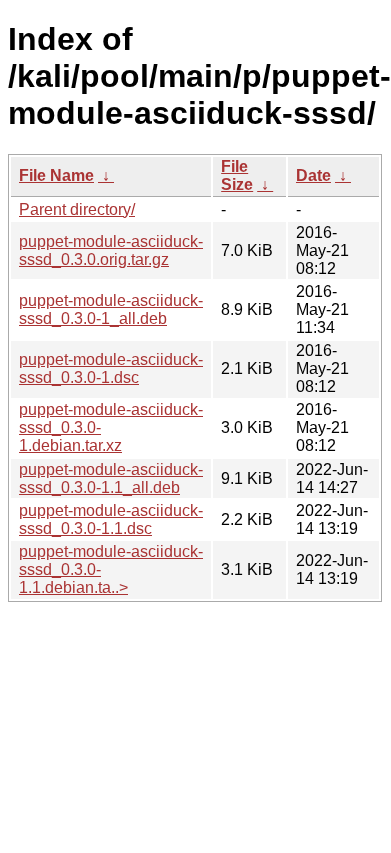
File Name (56, 175)
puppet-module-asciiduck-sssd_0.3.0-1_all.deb (111, 309)
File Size (237, 175)
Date (313, 175)
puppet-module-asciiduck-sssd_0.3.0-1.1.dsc (111, 519)
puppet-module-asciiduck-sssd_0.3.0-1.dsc (111, 368)
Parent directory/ (77, 209)
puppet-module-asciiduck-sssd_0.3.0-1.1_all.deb (111, 478)
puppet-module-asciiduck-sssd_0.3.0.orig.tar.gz (111, 250)
